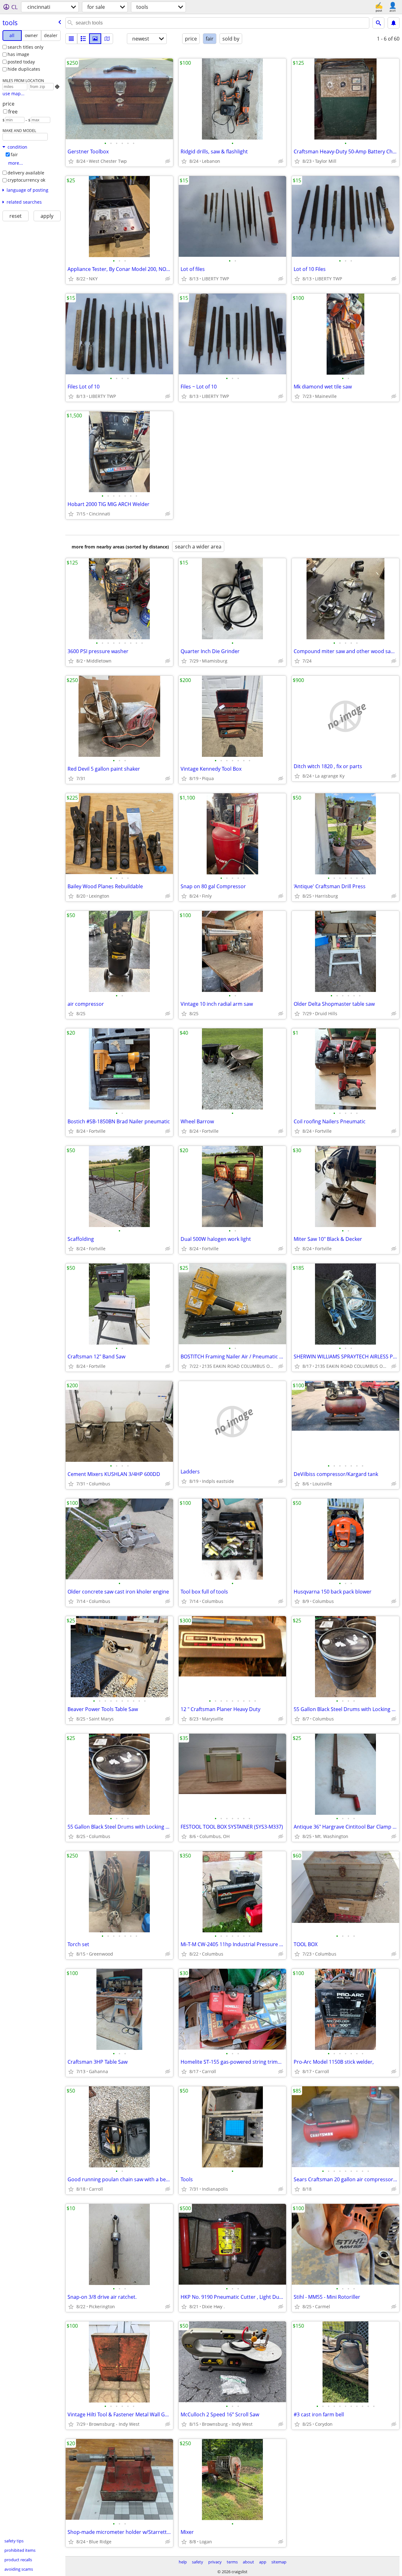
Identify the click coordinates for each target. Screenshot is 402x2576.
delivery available (26, 173)
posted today (21, 62)
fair (14, 154)
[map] (107, 39)
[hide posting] (168, 161)
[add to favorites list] (71, 161)
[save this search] (394, 23)
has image (18, 54)
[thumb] (83, 39)
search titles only (25, 47)
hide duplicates (24, 69)
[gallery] (95, 39)
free (13, 112)
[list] (71, 39)
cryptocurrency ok (26, 180)
